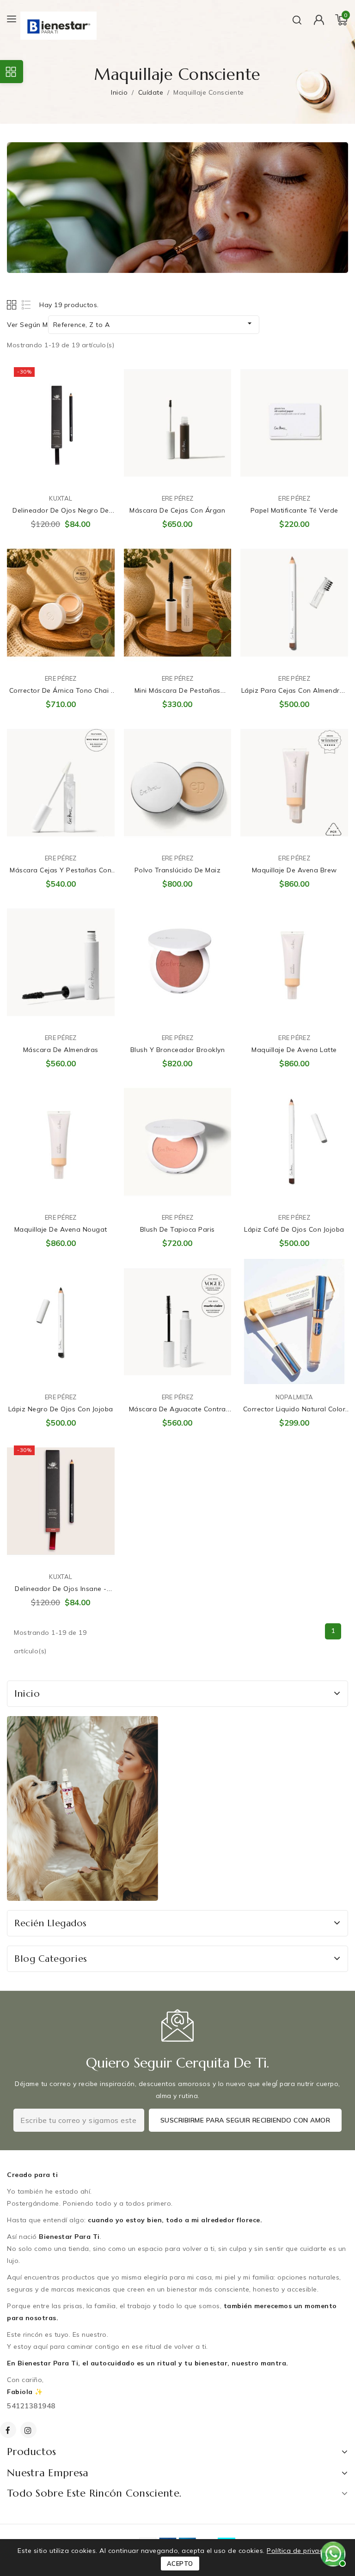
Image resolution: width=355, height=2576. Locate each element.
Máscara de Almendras (61, 1050)
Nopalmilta (294, 1397)
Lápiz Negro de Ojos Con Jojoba (61, 1409)
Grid (13, 305)
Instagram (30, 2430)
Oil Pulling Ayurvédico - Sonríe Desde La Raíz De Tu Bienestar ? (114, 2527)
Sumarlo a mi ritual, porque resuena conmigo (101, 377)
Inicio (27, 1694)
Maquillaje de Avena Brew (294, 870)
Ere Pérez (178, 498)
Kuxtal (61, 498)
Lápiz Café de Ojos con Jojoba (294, 1229)
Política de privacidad (302, 2551)
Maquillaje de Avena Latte (294, 1050)
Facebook (9, 2430)
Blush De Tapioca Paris (177, 1229)
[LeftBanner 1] (83, 1808)
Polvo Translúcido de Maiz (178, 870)
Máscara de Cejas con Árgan (177, 510)
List (27, 305)
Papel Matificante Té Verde (294, 510)
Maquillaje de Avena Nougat (61, 1229)
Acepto (180, 2564)
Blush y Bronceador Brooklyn (178, 1050)
